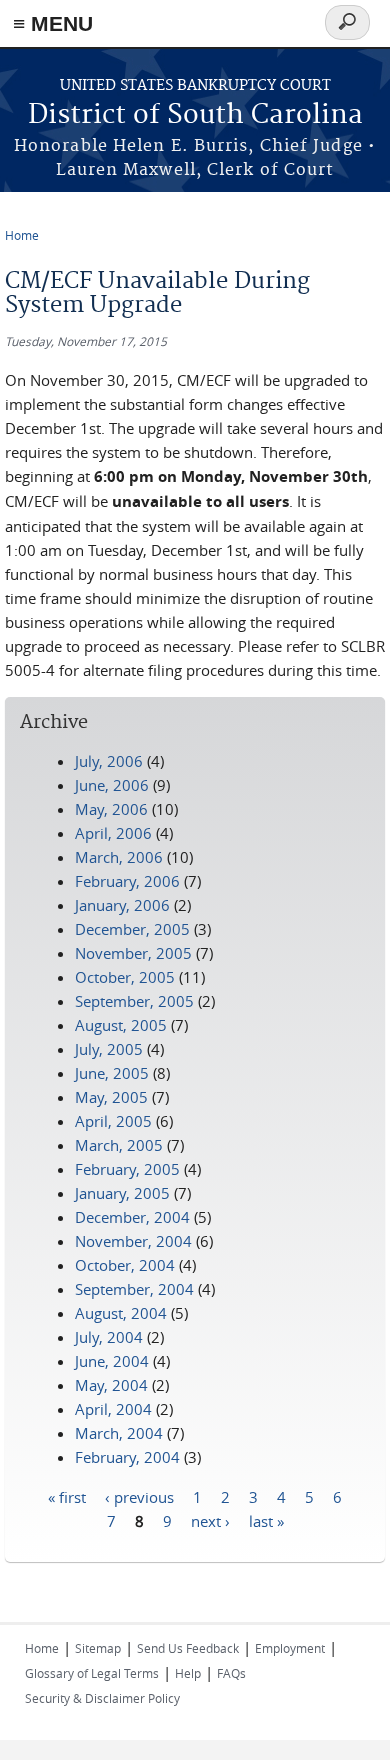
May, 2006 (111, 809)
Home (22, 235)
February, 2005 (127, 1169)
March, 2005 (119, 1145)
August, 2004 (121, 1313)
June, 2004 (112, 1361)
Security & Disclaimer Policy (102, 1698)
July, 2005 (109, 1049)
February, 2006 (127, 881)
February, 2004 (127, 1457)
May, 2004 (111, 1385)
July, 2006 (109, 761)
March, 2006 (119, 857)
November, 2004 (133, 1241)
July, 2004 (109, 1337)
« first (67, 1496)
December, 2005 (132, 929)
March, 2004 (119, 1433)
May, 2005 (111, 1097)
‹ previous (139, 1496)
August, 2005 (121, 1025)
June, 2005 (112, 1073)
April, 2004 (113, 1409)
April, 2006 (113, 833)
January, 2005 (122, 1193)
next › (210, 1520)
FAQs (231, 1673)
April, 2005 (113, 1121)
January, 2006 (122, 905)
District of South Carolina (195, 115)
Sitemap (98, 1648)
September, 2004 (134, 1289)
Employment (290, 1648)
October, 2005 (125, 977)
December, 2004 (132, 1217)
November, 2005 (133, 953)
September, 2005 (134, 1001)
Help (188, 1673)
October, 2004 (125, 1265)
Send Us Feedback (188, 1648)
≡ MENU (53, 23)
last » (266, 1520)
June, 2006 (112, 785)
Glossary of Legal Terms (92, 1673)
